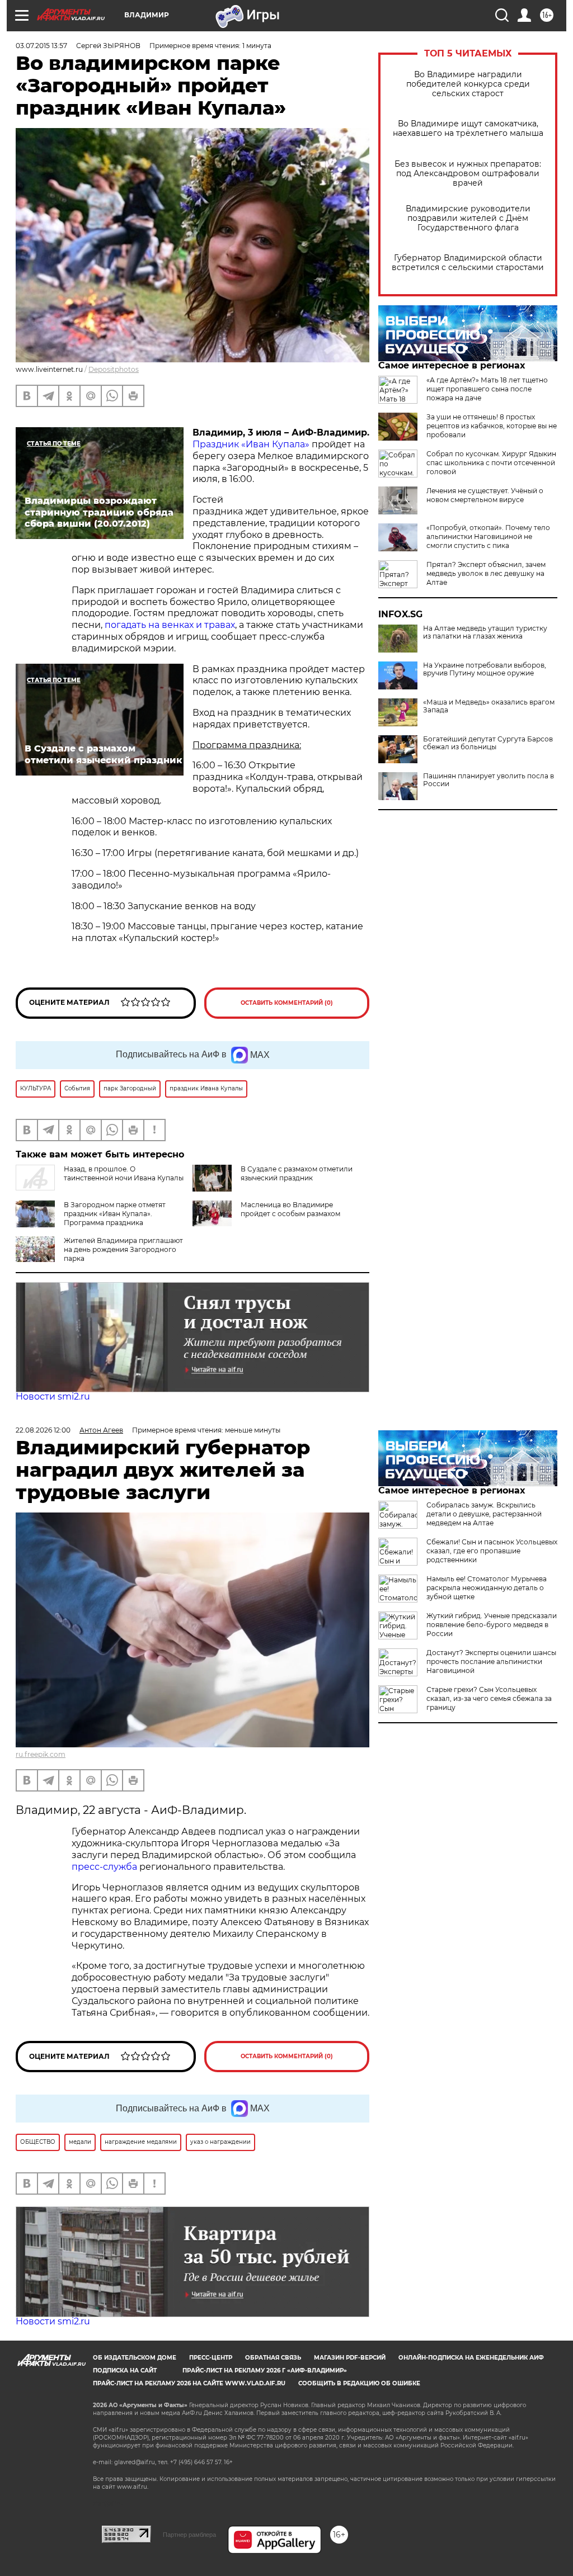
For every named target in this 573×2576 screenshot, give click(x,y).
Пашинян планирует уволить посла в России (489, 780)
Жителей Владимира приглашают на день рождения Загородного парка (123, 1249)
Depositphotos (114, 369)
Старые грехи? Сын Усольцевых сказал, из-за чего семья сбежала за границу (489, 1698)
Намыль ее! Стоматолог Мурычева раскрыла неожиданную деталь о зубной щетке (487, 1588)
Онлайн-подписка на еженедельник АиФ (471, 2358)
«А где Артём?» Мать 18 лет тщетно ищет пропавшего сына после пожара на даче (487, 389)
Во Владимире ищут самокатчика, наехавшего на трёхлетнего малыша (468, 129)
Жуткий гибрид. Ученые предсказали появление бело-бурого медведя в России (492, 1625)
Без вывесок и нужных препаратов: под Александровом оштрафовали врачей (468, 174)
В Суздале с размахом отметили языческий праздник (297, 1173)
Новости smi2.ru (53, 1396)
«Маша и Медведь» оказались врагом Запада (489, 706)
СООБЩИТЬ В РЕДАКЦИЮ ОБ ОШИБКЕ (359, 2383)
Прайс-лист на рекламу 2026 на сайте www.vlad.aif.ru (189, 2383)
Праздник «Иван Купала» (251, 444)
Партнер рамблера (189, 2535)
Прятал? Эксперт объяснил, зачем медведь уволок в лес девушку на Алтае (486, 573)
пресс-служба (104, 1867)
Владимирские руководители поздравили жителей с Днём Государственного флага (468, 218)
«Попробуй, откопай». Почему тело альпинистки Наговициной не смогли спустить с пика (488, 537)
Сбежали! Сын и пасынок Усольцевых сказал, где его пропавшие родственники (492, 1551)
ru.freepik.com (41, 1754)
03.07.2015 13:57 (41, 46)
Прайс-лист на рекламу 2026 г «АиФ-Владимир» (265, 2371)
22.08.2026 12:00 (43, 1430)
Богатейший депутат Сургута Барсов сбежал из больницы (488, 743)
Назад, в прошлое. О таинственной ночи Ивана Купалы (124, 1173)
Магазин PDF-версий (350, 2358)
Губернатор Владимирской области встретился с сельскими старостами (468, 263)
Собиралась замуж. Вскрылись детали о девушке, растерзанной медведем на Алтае (484, 1514)
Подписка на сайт (125, 2371)
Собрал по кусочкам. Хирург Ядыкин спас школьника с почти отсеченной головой (491, 463)
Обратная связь (273, 2358)
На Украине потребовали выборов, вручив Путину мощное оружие (485, 669)
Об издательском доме (135, 2358)
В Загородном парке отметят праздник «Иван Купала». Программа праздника (115, 1214)
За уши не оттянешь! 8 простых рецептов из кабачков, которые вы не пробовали (492, 426)
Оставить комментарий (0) (287, 1003)
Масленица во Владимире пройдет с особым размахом (290, 1209)
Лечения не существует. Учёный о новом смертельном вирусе (485, 495)
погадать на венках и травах (170, 625)
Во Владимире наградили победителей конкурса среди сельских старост (468, 84)
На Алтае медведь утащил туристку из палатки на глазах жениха (485, 632)
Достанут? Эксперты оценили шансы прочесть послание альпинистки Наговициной (491, 1662)
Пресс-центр (211, 2358)
